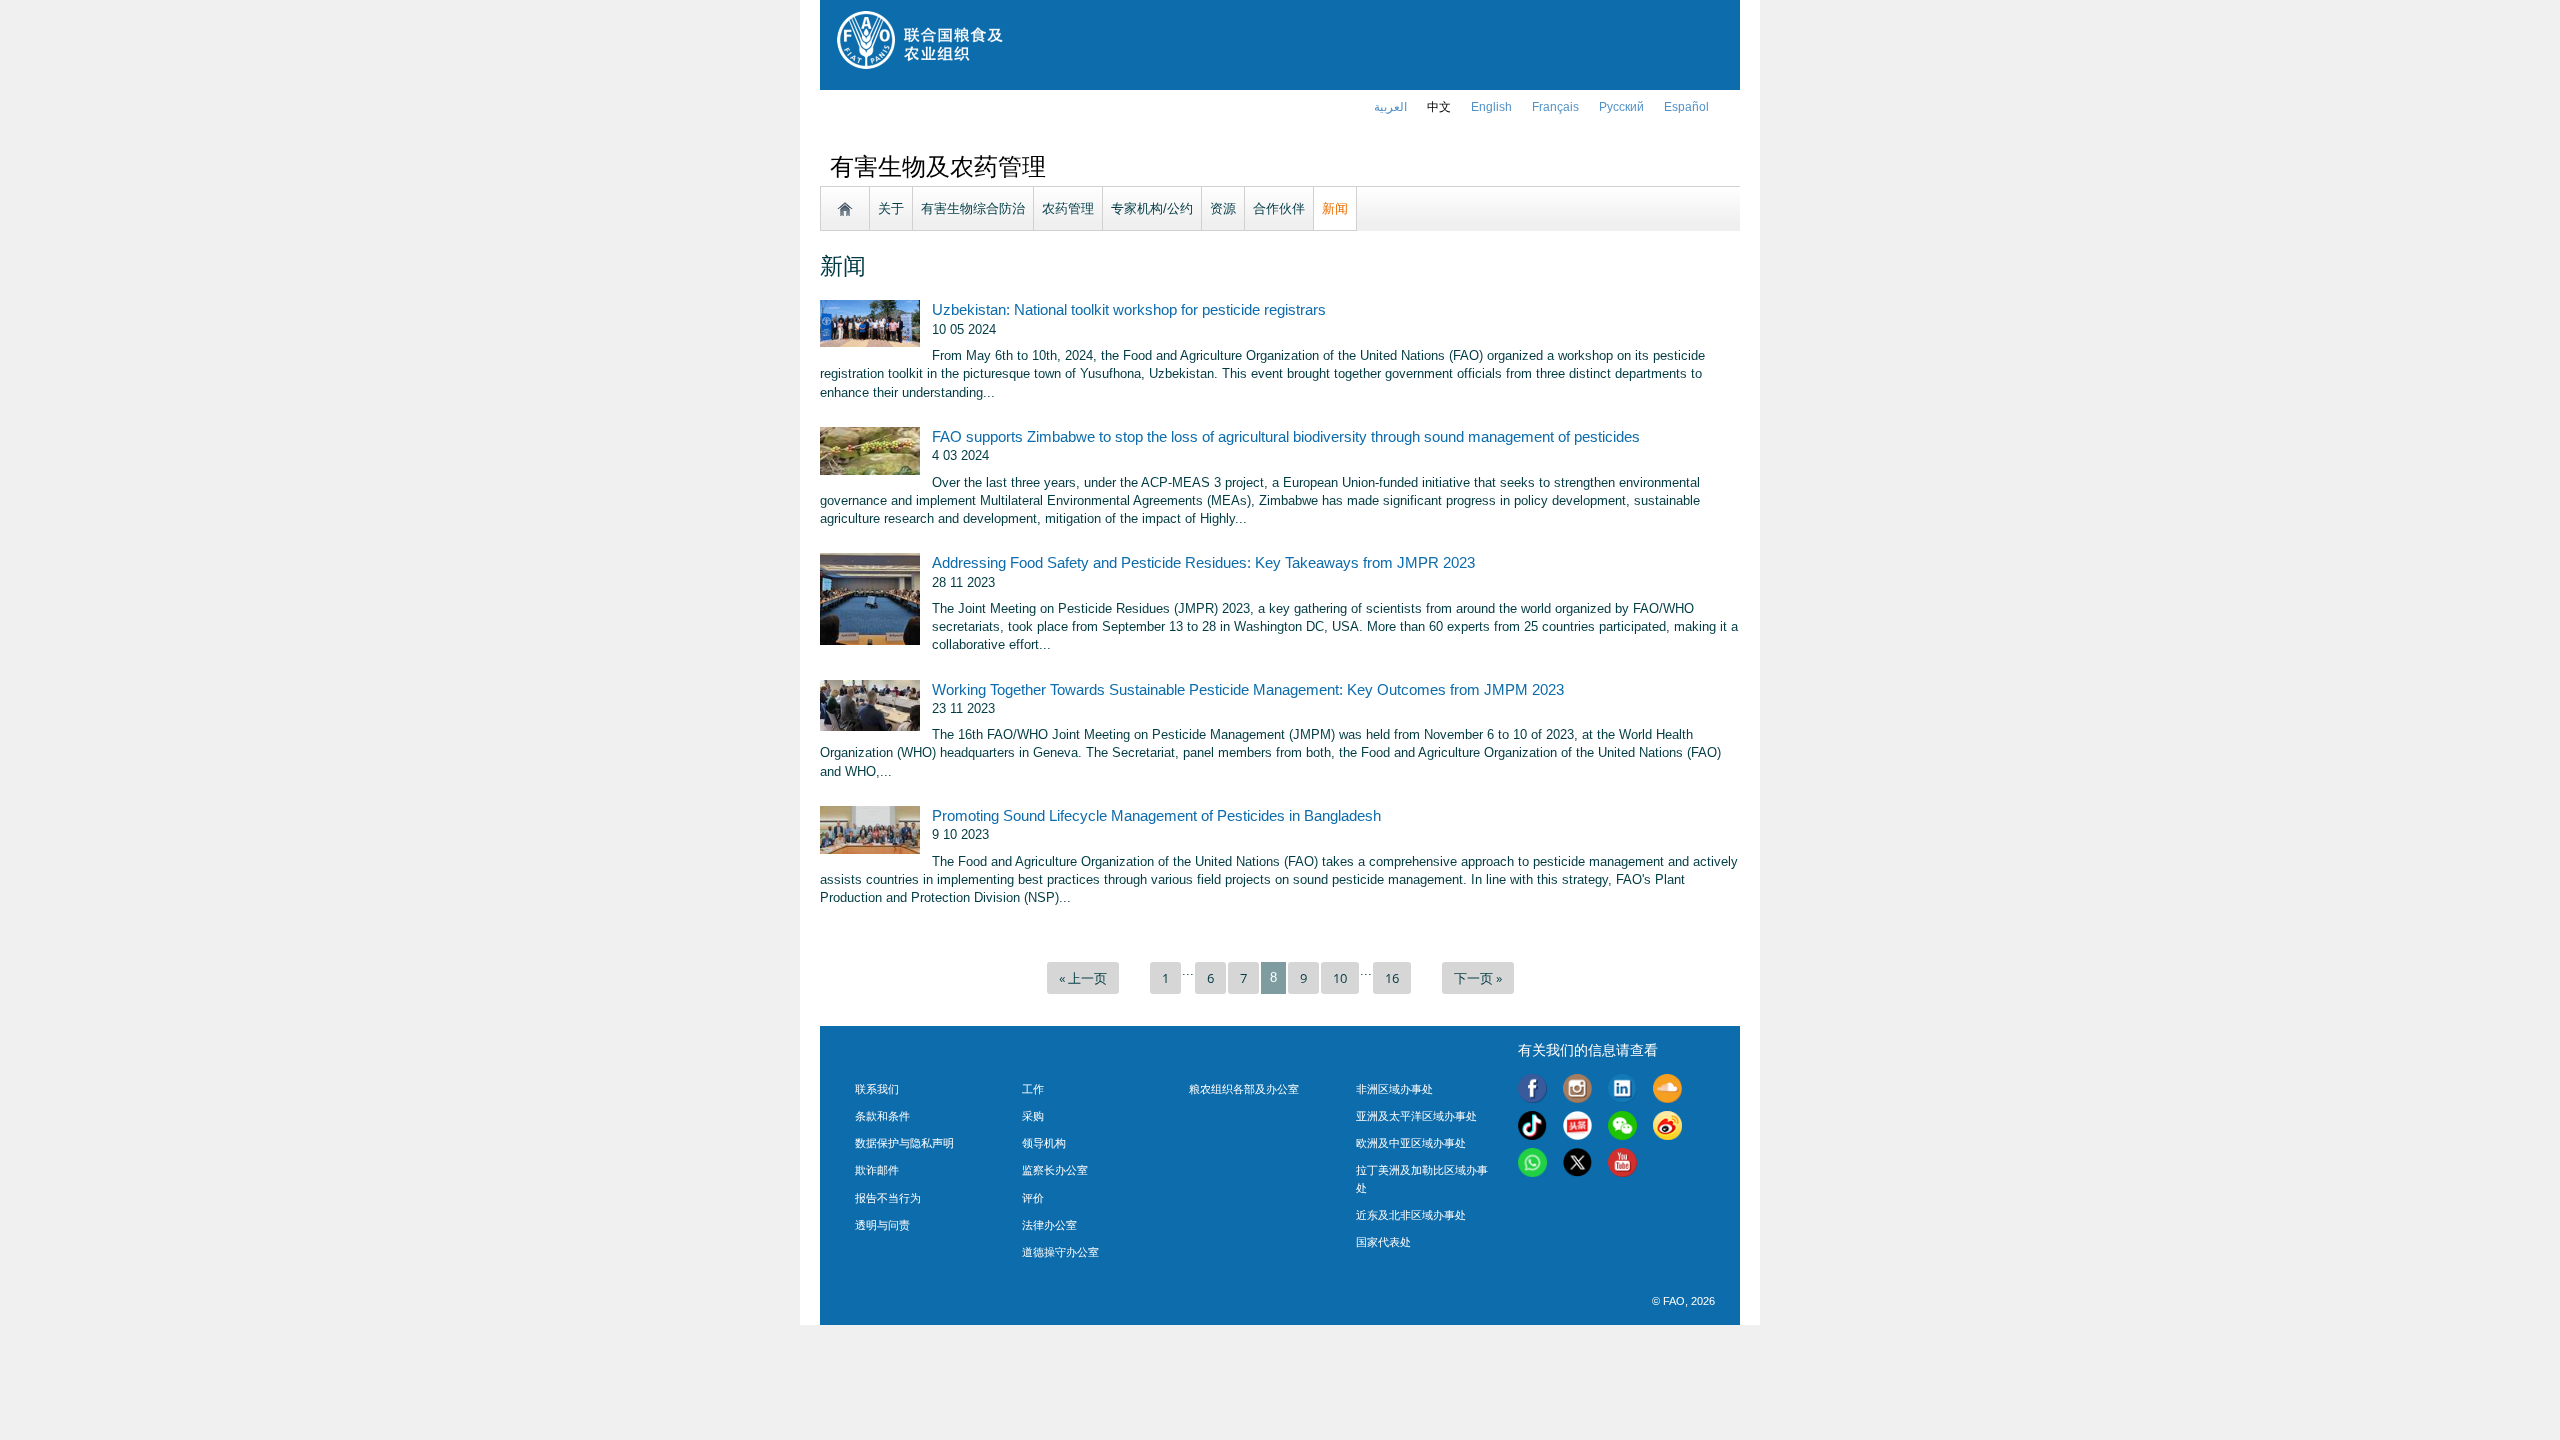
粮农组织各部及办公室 (1244, 1089)
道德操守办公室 (1060, 1252)
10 (1340, 978)
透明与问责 (882, 1225)
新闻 (1335, 208)
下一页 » (1478, 978)
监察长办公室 (1055, 1170)
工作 (1033, 1089)
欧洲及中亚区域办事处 (1411, 1143)
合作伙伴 (1279, 208)
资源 (1223, 208)
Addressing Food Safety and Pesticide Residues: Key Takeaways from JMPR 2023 (1203, 563)
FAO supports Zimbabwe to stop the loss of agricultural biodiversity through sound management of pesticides (1286, 437)
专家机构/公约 (1152, 208)
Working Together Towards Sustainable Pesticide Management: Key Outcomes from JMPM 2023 (1248, 690)
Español (1686, 107)
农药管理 (1068, 208)
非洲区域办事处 (1394, 1089)
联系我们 (877, 1089)
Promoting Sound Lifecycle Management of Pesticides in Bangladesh (1156, 816)
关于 (891, 208)
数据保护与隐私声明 (904, 1143)
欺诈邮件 (877, 1170)
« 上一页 (1083, 978)
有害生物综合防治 (973, 208)
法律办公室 (1049, 1225)
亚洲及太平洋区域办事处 (1416, 1116)
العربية (1390, 107)
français (1555, 107)
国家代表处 (1383, 1242)
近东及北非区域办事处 (1411, 1215)
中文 (1439, 107)
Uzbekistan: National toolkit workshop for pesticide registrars (1129, 310)
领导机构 (1044, 1143)
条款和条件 (882, 1116)
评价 (1033, 1198)
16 (1392, 978)
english (1491, 107)
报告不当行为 (888, 1198)
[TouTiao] (1577, 1128)
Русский (1621, 107)
